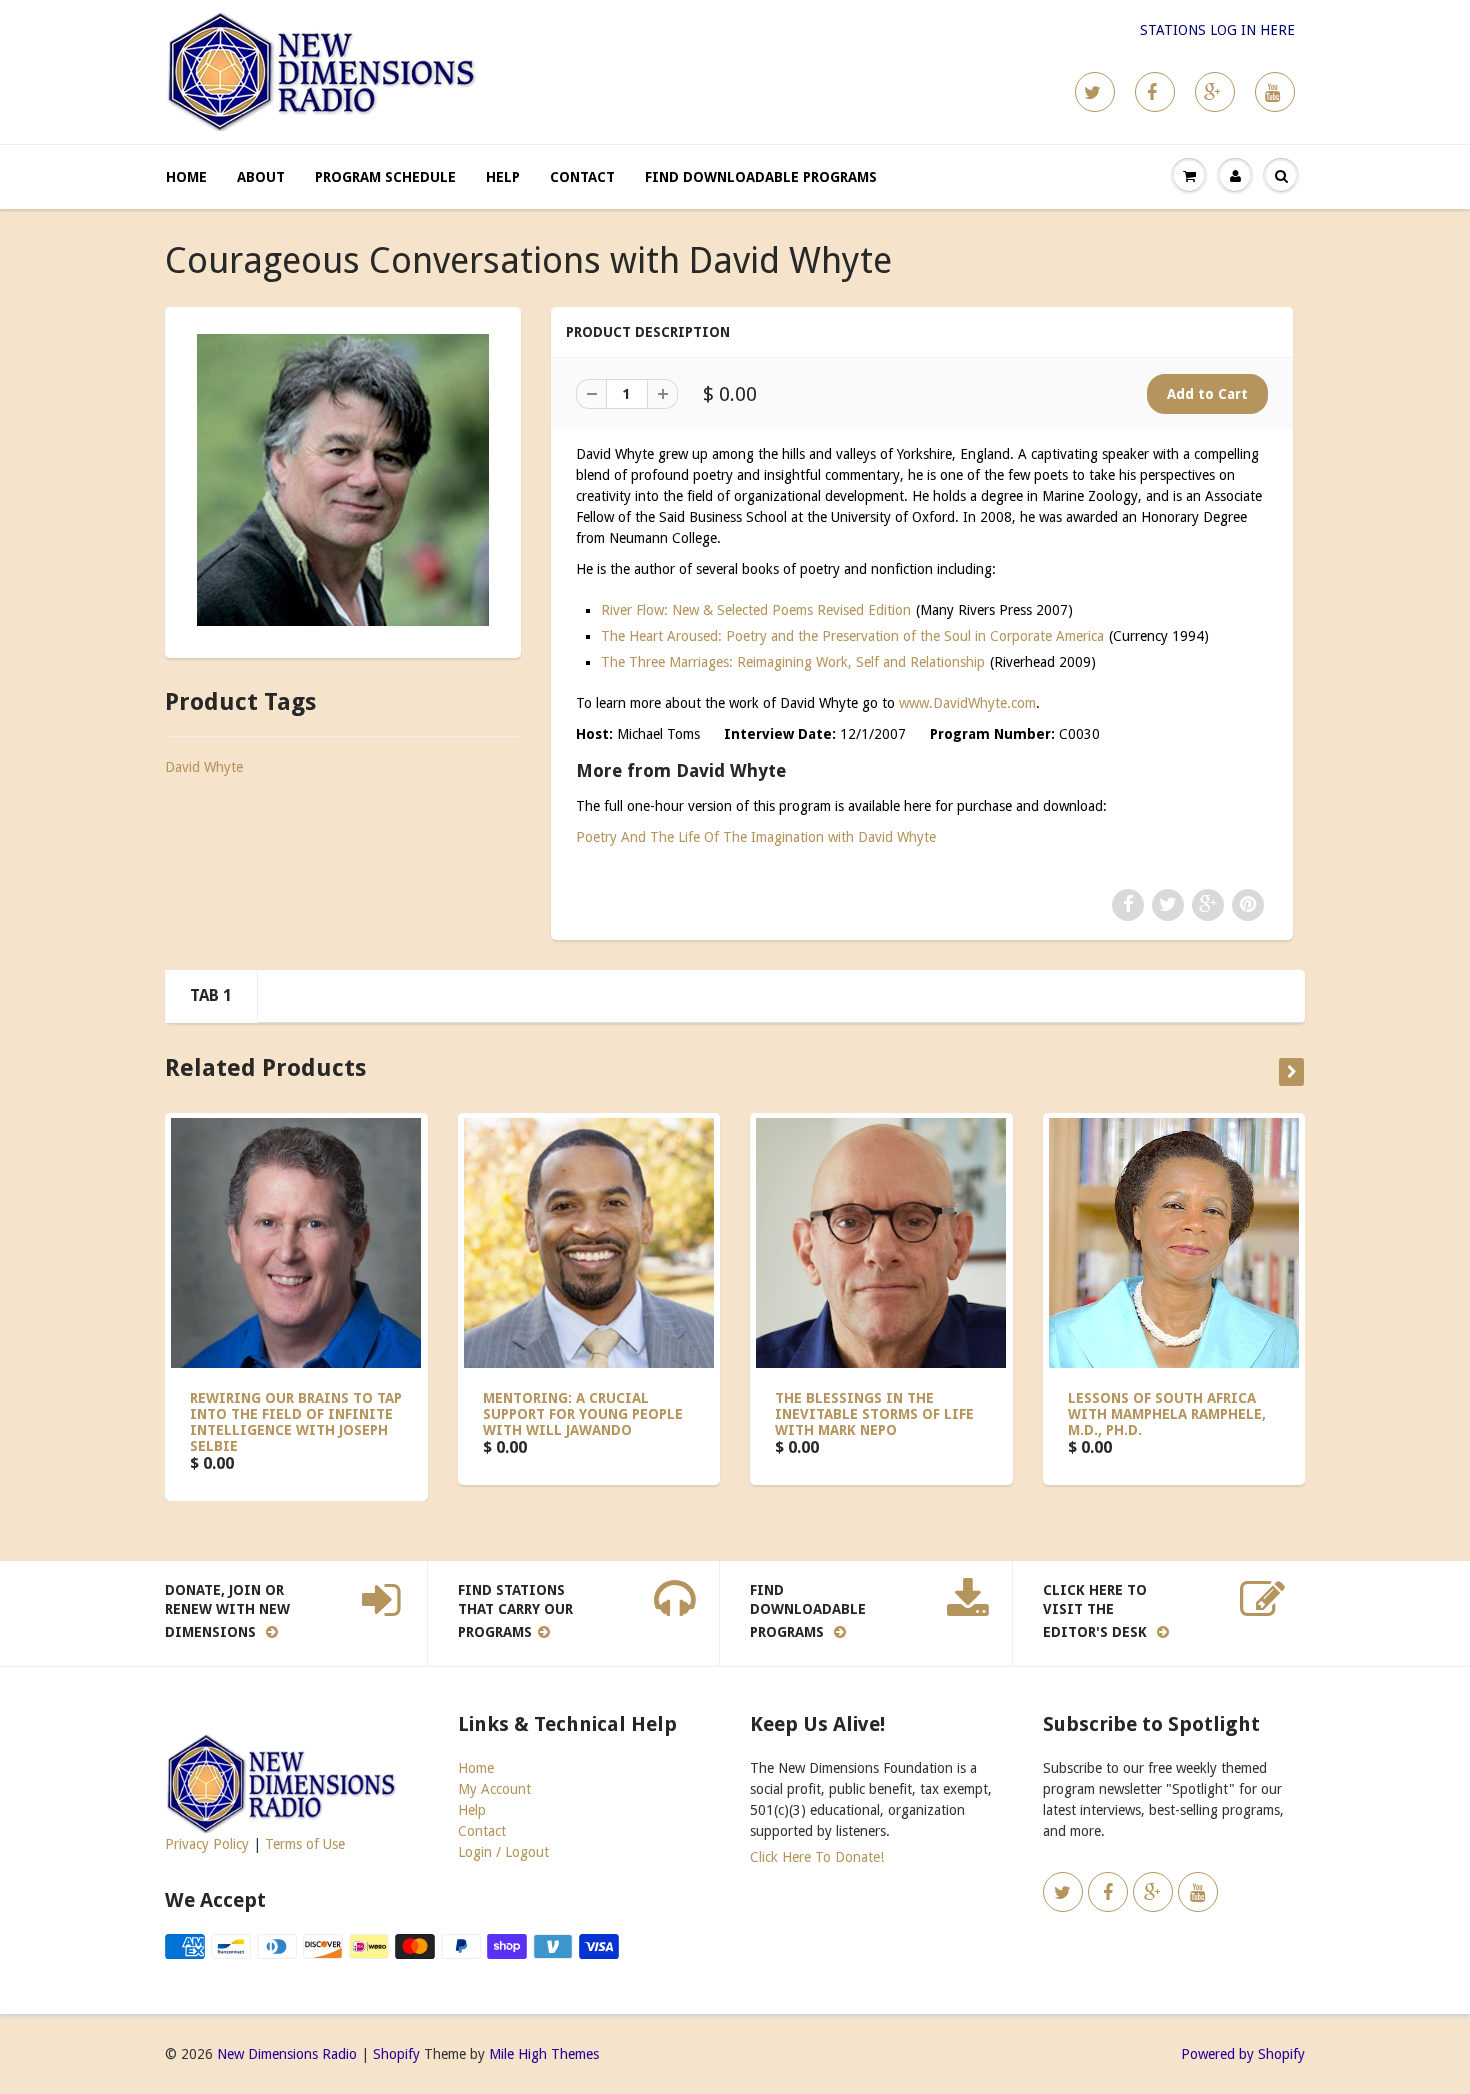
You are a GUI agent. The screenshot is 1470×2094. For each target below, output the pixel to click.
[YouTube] (1275, 92)
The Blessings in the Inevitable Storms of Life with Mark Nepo (874, 1414)
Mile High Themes (544, 2054)
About (261, 177)
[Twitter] (1095, 92)
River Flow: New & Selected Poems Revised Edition (756, 610)
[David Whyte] (343, 480)
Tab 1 (211, 995)
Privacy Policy (207, 1844)
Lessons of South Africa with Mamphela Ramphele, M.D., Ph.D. (1167, 1414)
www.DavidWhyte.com (967, 703)
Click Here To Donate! (817, 1857)
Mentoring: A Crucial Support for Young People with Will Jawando (583, 1414)
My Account (494, 1789)
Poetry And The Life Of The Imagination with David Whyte (756, 837)
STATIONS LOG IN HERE (1217, 30)
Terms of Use (305, 1844)
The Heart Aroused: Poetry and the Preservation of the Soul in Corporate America (852, 636)
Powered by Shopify (1243, 2054)
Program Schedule (385, 177)
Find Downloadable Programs (761, 177)
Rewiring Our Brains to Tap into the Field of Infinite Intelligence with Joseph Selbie (296, 1422)
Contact (582, 177)
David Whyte (204, 767)
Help (503, 177)
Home (186, 177)
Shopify (396, 2054)
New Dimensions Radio (287, 2054)
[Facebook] (1155, 92)
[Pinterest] (1215, 92)
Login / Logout (503, 1852)
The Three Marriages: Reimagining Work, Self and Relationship (793, 662)
